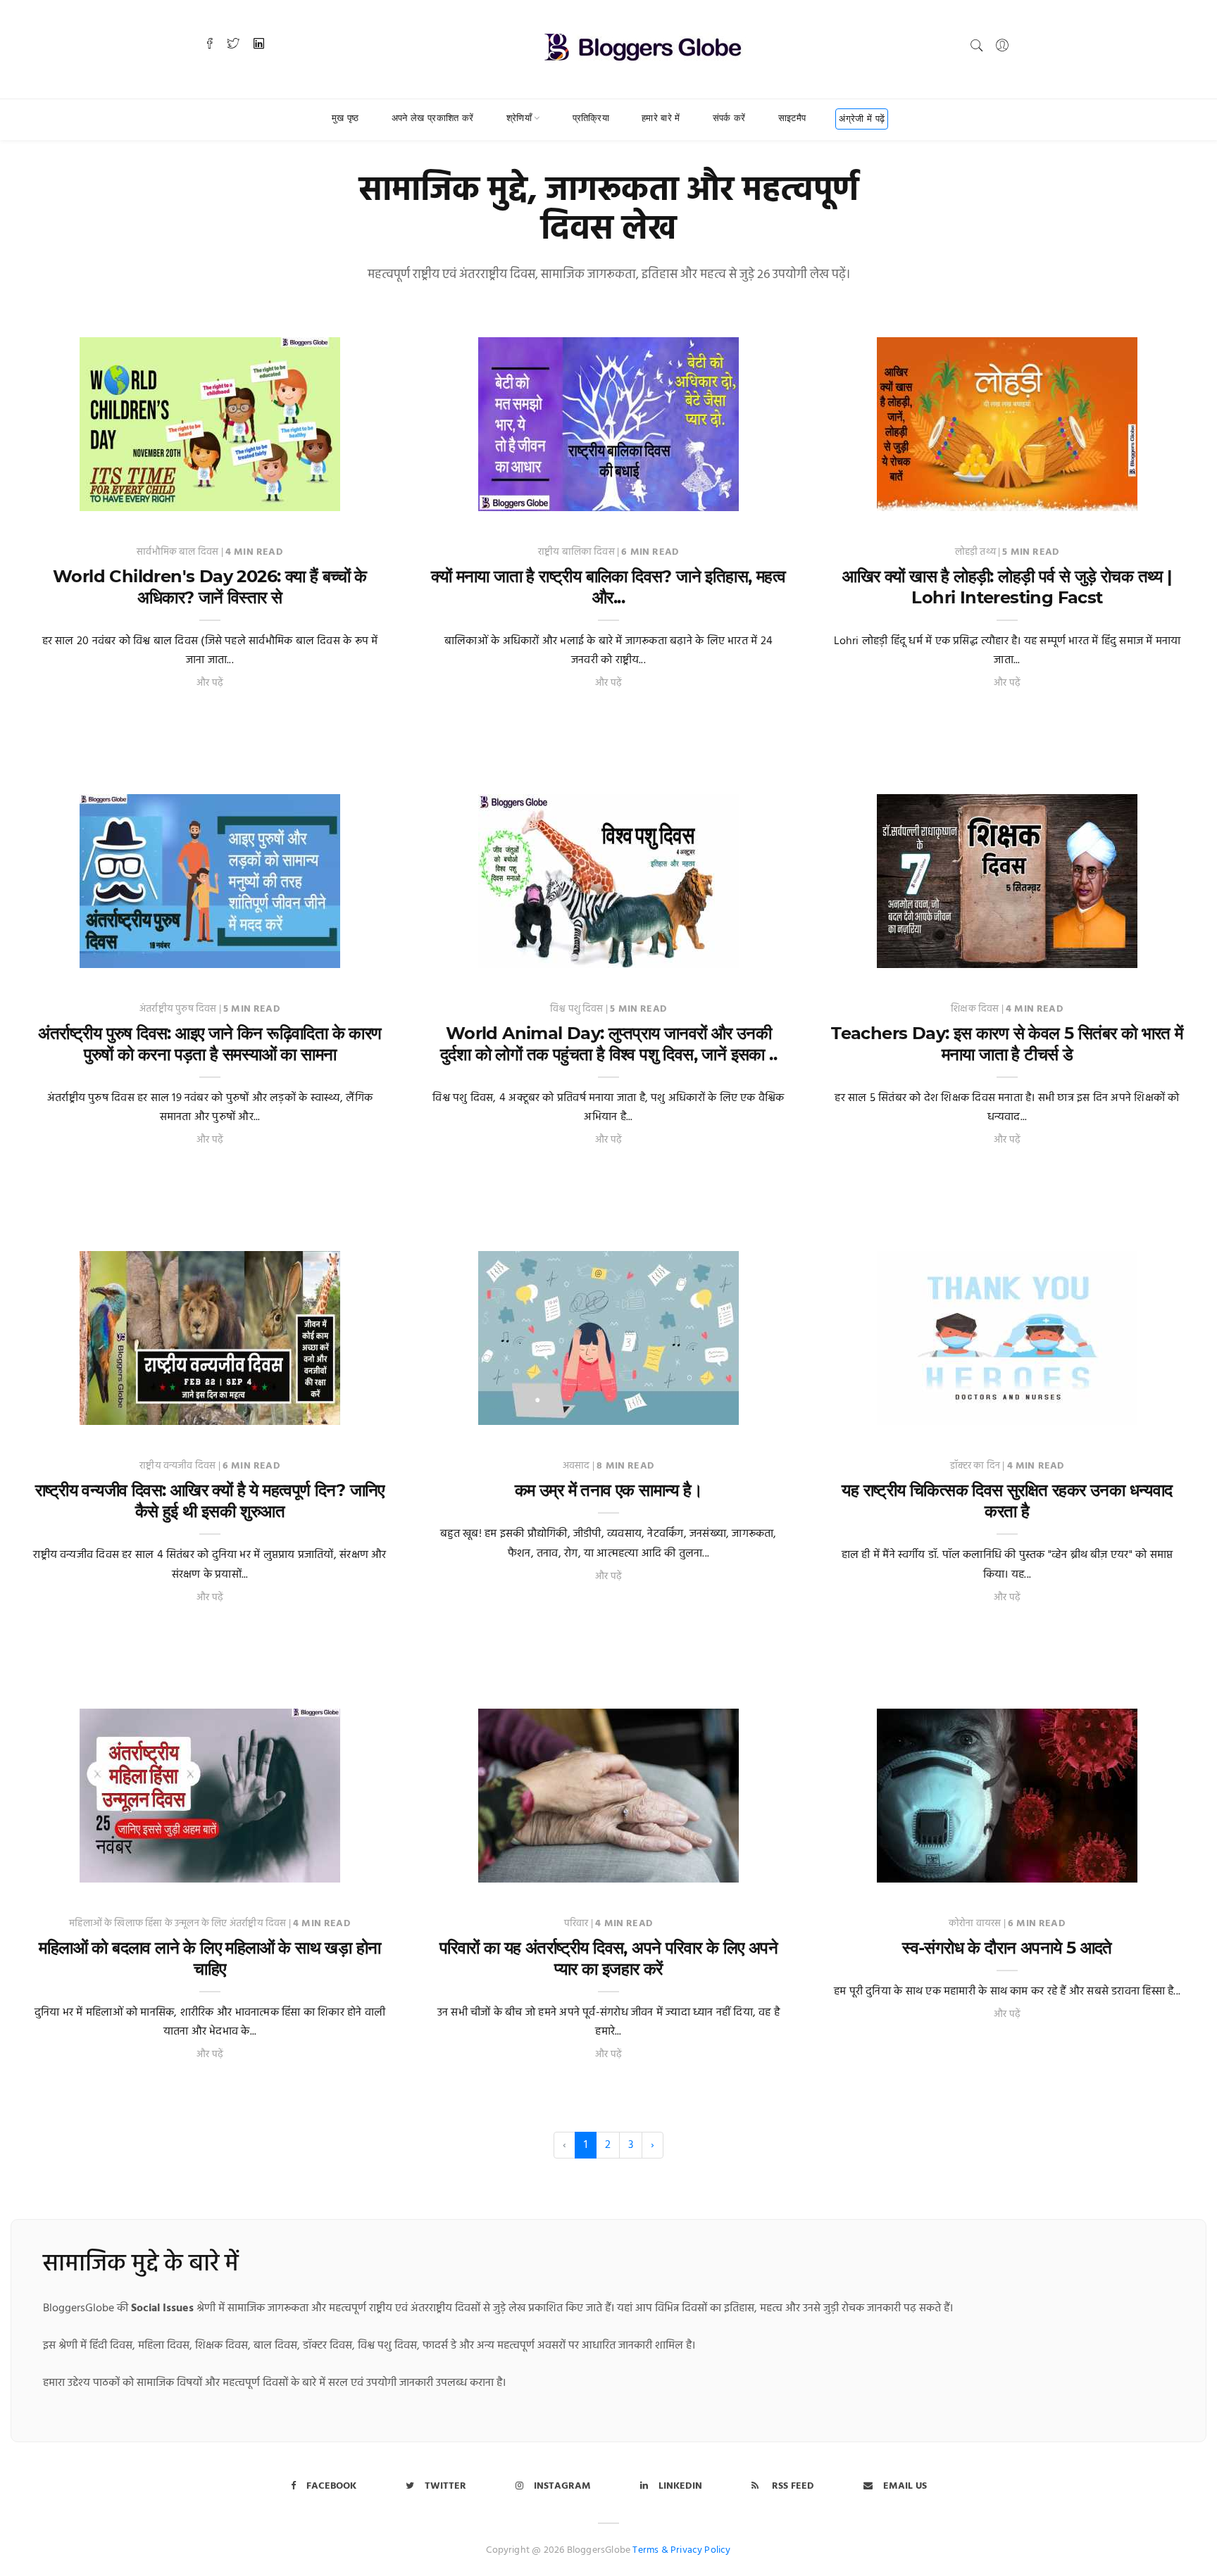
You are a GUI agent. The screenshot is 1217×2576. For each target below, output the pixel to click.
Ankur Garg (81, 497)
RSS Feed (792, 2486)
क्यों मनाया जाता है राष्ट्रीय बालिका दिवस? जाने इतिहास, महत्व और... (608, 587)
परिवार (578, 1924)
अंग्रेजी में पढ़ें (862, 118)
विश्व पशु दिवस (578, 1009)
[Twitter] (233, 45)
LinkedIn (680, 2486)
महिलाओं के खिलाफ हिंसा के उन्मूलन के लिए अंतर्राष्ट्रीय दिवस (179, 1924)
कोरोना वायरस (976, 1924)
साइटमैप (792, 118)
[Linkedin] (259, 45)
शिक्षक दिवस (976, 1009)
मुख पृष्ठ (345, 118)
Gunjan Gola (482, 1410)
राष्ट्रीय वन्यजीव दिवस (179, 1466)
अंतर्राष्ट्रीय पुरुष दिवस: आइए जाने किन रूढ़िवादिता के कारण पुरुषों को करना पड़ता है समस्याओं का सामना (210, 1044)
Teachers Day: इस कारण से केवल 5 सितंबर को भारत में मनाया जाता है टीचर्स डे (1007, 1044)
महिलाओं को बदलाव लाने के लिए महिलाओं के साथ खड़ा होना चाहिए (210, 1958)
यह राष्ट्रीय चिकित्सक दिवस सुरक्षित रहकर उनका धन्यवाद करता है (1007, 1501)
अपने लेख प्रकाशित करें (433, 118)
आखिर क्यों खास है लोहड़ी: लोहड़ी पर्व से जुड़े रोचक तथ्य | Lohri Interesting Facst (1007, 587)
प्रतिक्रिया (591, 118)
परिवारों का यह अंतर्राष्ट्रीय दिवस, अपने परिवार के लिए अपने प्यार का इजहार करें (608, 1958)
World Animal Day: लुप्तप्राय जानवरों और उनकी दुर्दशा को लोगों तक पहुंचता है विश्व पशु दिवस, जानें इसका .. (608, 1044)
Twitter (445, 2486)
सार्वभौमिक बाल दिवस (179, 552)
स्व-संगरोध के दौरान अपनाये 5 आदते (1007, 1948)
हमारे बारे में (661, 118)
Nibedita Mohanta (96, 954)
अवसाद (578, 1466)
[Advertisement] (608, 757)
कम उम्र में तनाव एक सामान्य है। (608, 1490)
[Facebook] (210, 45)
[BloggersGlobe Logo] (643, 45)
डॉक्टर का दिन (976, 1466)
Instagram (562, 2486)
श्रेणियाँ (519, 118)
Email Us (905, 2486)
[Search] (977, 45)
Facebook (331, 2486)
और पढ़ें (210, 683)
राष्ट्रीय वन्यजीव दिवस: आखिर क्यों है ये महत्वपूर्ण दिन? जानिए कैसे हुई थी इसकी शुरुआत (210, 1501)
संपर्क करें (729, 118)
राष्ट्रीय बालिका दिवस (578, 552)
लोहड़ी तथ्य (976, 552)
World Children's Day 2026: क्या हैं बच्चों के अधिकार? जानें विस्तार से (210, 587)
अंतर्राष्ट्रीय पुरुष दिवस (179, 1009)
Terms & (650, 2550)
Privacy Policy (701, 2550)
